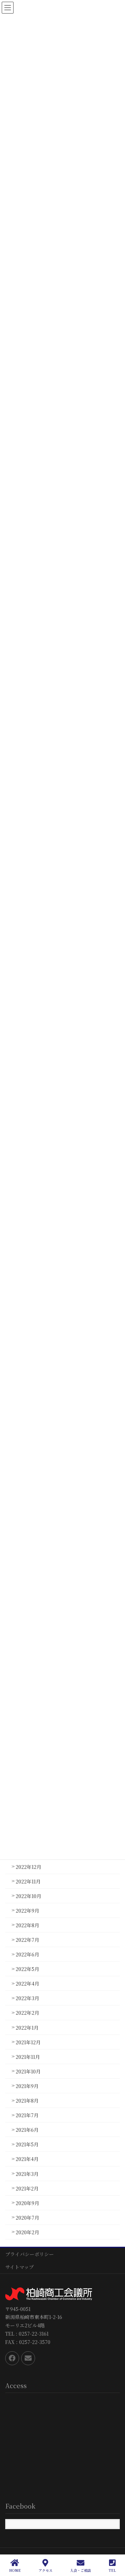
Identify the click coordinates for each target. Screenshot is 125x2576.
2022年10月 (28, 1896)
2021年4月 (27, 2159)
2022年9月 (27, 1911)
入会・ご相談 (81, 2570)
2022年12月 (28, 1867)
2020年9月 (27, 2203)
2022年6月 (27, 1954)
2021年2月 (27, 2188)
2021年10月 (28, 2071)
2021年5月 (27, 2144)
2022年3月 (27, 1998)
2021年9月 (27, 2086)
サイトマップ (19, 2267)
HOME (15, 2570)
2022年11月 (28, 1881)
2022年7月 (27, 1940)
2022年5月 (27, 1969)
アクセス (45, 2570)
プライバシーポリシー (30, 2254)
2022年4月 (27, 1983)
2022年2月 (27, 2013)
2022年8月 (27, 1925)
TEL (112, 2570)
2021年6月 (27, 2130)
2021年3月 (27, 2174)
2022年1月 (27, 2028)
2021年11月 (28, 2057)
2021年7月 (27, 2115)
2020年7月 (27, 2218)
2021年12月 (28, 2042)
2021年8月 (27, 2101)
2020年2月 (27, 2232)
